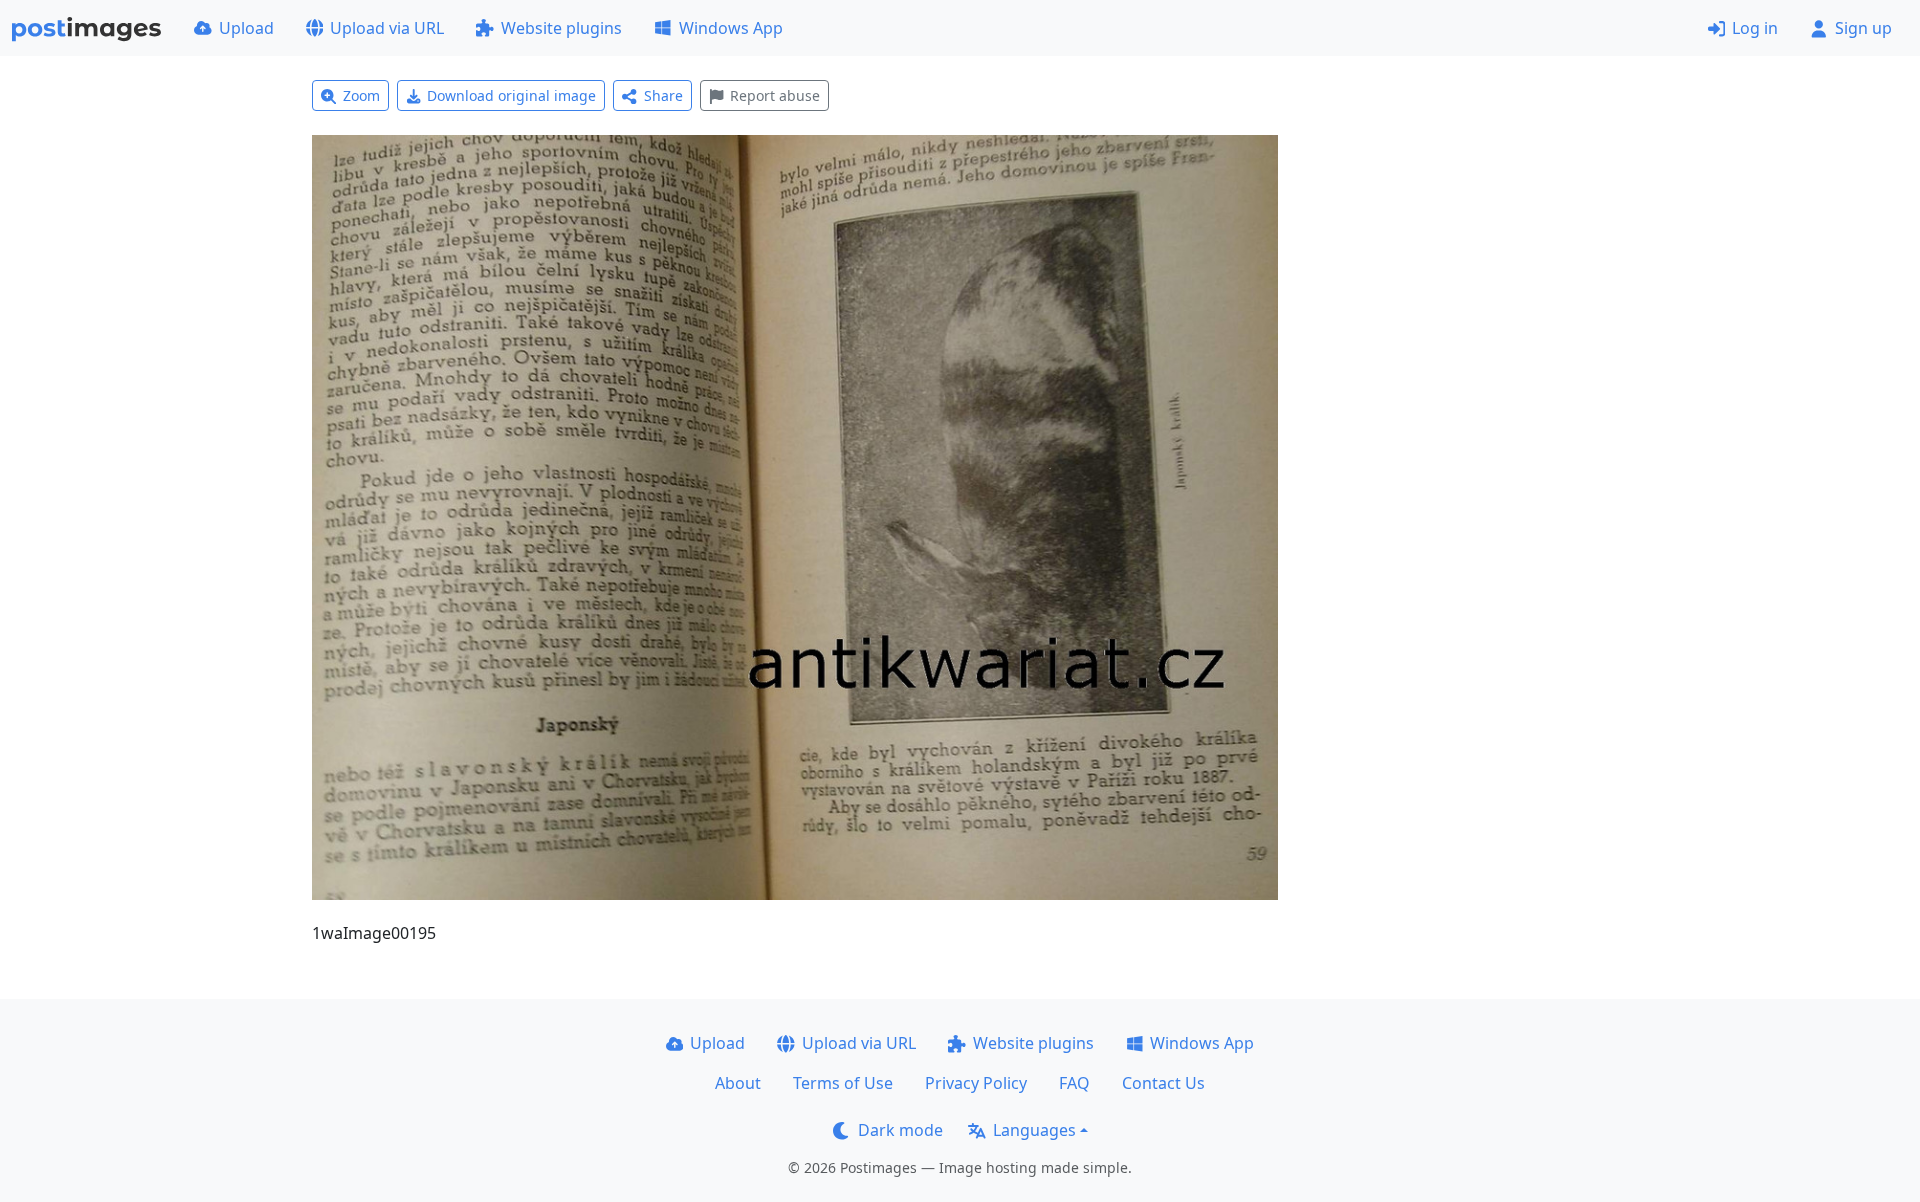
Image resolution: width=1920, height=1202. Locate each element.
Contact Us (1163, 1083)
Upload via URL (387, 28)
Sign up (1863, 28)
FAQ (1074, 1083)
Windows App (731, 28)
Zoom (361, 95)
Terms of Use (843, 1083)
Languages (1034, 1130)
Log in (1755, 28)
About (738, 1083)
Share (663, 95)
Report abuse (775, 95)
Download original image (511, 95)
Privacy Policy (976, 1083)
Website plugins (561, 28)
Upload (246, 28)
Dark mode (900, 1130)
